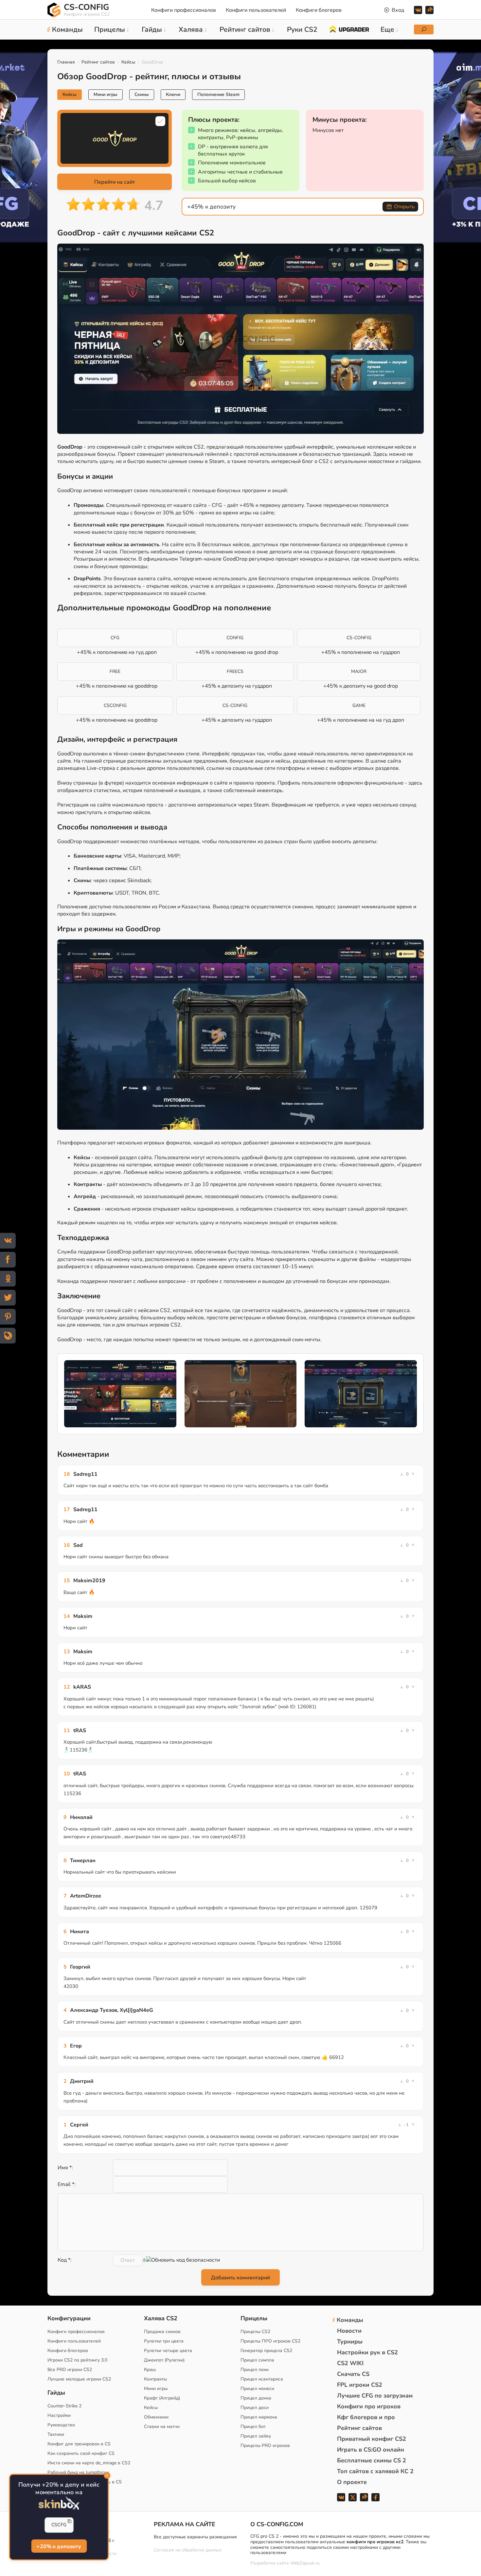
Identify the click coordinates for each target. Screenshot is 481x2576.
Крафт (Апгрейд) (162, 2398)
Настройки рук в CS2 (367, 2352)
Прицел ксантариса (262, 2379)
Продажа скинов (162, 2332)
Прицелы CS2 (255, 2332)
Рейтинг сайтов (98, 62)
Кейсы (128, 62)
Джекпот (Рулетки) (164, 2360)
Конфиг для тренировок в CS (79, 2444)
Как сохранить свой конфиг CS (81, 2453)
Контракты (155, 2379)
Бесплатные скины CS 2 (372, 2460)
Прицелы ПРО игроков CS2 (270, 2341)
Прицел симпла (257, 2360)
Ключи (173, 94)
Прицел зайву (256, 2436)
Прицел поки (255, 2370)
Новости (349, 2331)
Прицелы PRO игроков (265, 2446)
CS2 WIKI (350, 2363)
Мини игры (106, 94)
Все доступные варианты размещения (195, 2537)
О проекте (352, 2482)
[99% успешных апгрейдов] (349, 29)
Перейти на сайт (115, 182)
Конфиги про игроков (369, 2406)
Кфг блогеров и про (366, 2417)
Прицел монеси (257, 2389)
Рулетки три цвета (164, 2341)
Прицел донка (256, 2398)
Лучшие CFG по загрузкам (375, 2396)
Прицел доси (255, 2408)
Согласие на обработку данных (188, 2550)
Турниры (350, 2342)
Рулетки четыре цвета (168, 2351)
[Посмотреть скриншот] (120, 1394)
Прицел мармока (259, 2417)
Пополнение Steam (218, 94)
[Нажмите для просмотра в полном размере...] (240, 340)
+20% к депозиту (59, 2546)
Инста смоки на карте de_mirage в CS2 (89, 2463)
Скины (142, 94)
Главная (66, 62)
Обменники (156, 2417)
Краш (150, 2370)
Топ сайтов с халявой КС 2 (375, 2471)
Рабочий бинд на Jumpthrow (78, 2472)
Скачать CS (353, 2374)
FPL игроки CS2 (360, 2385)
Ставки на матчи (162, 2427)
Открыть (404, 207)
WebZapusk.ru (305, 2563)
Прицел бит (253, 2427)
